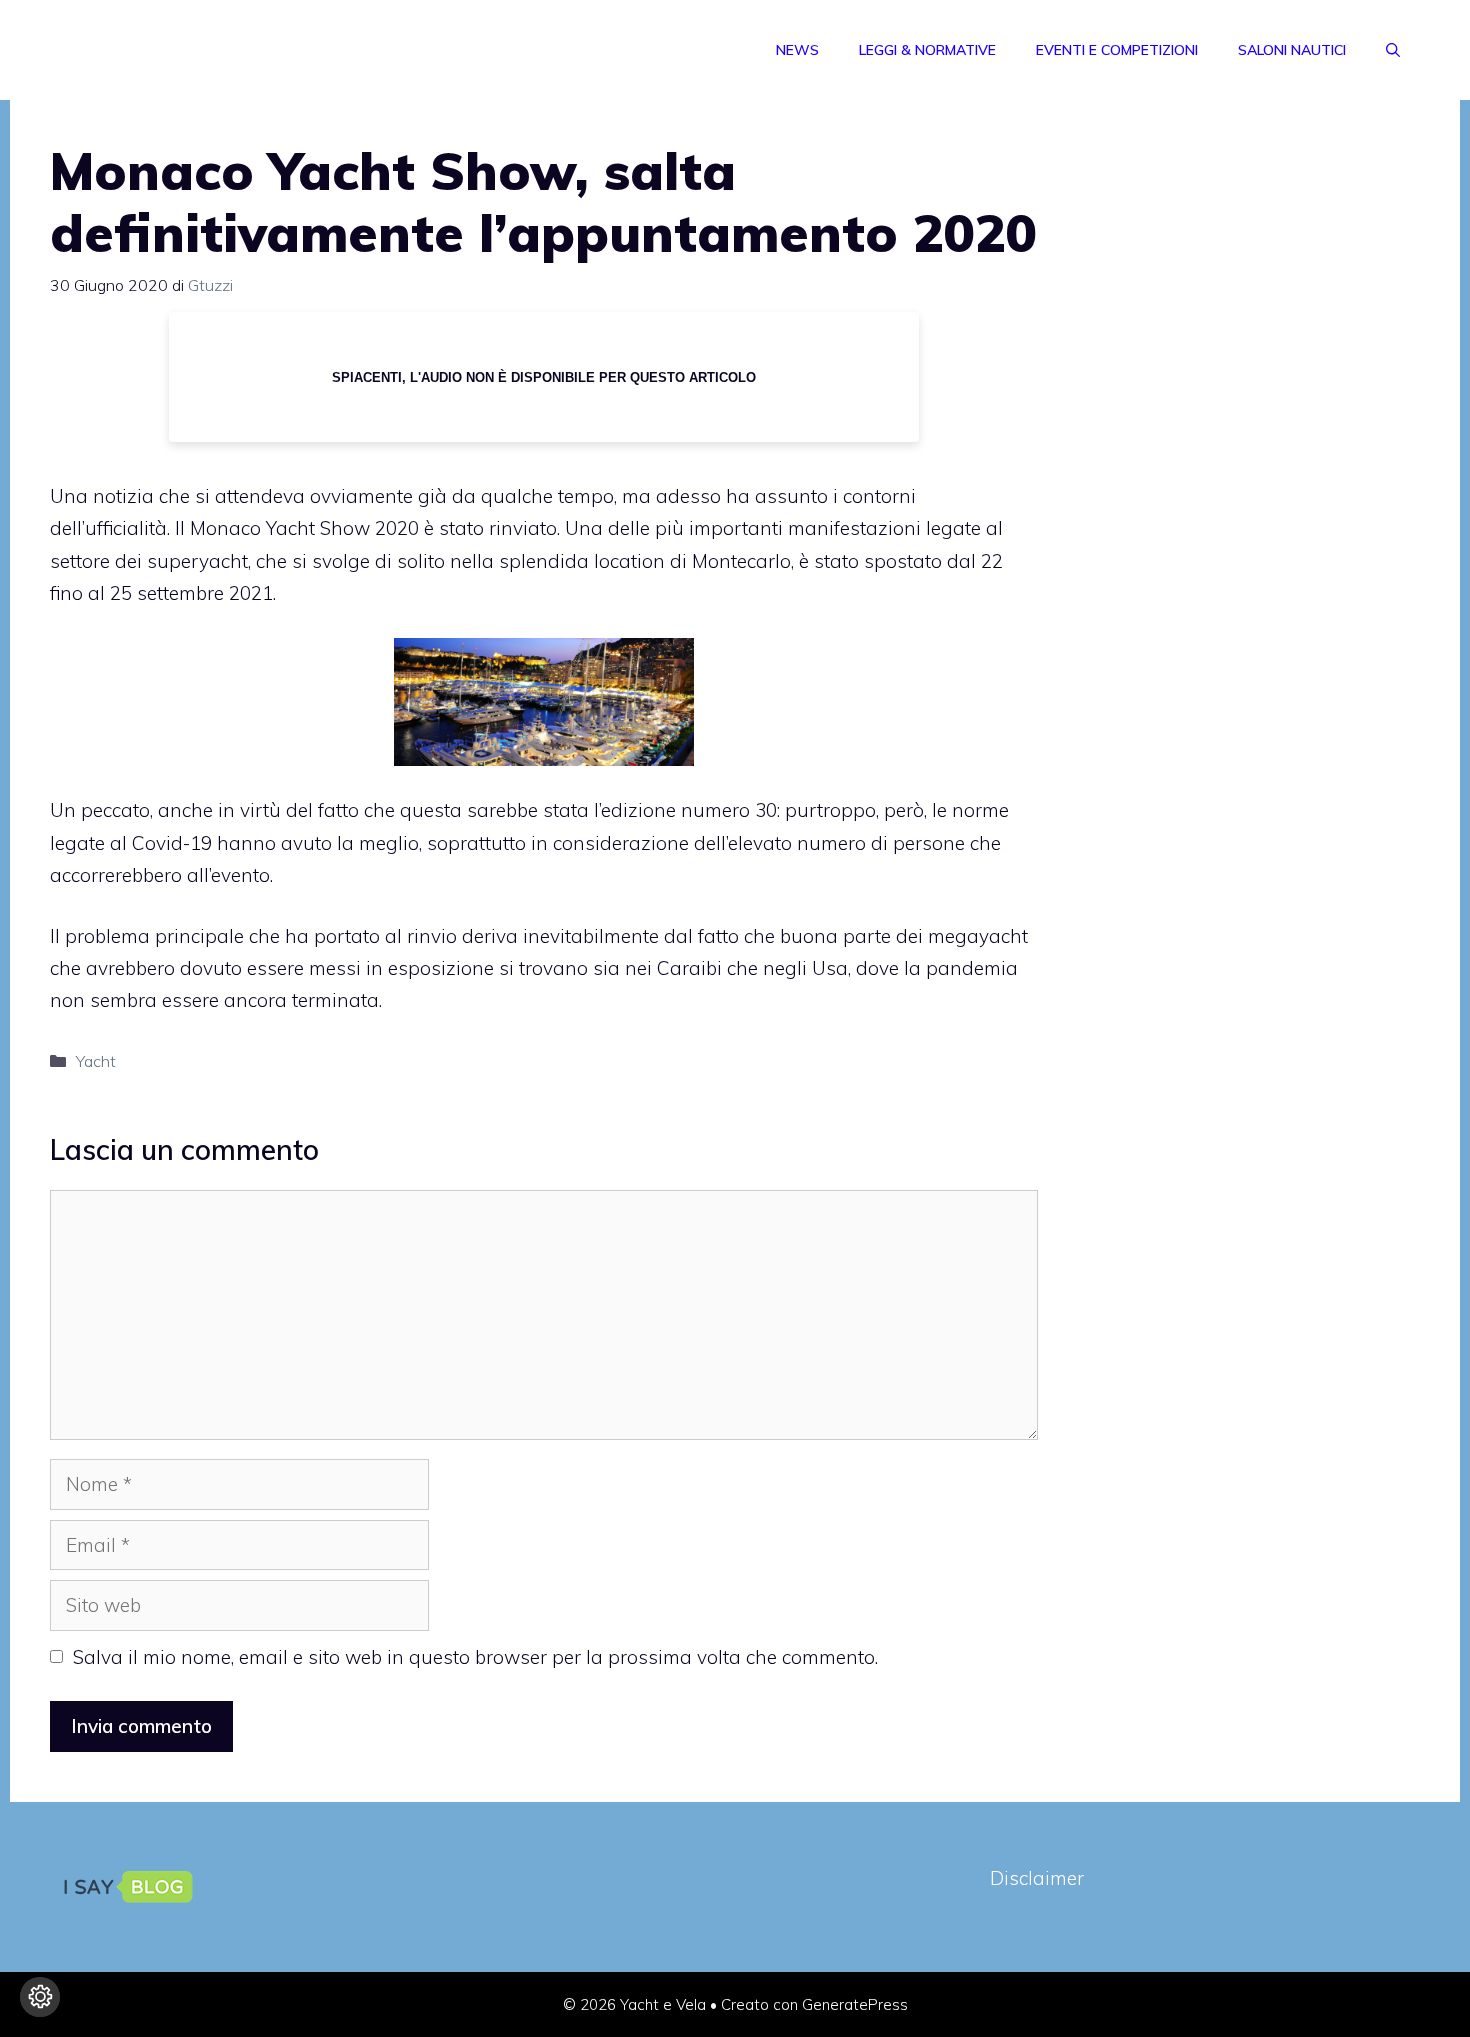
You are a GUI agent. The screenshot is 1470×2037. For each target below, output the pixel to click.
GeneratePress (855, 2004)
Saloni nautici (1292, 50)
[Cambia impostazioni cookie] (40, 1997)
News (797, 50)
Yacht (96, 1061)
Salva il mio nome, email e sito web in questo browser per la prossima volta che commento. (475, 1657)
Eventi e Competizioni (1117, 50)
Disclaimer (1037, 1878)
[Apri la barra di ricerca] (1393, 50)
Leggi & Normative (927, 50)
